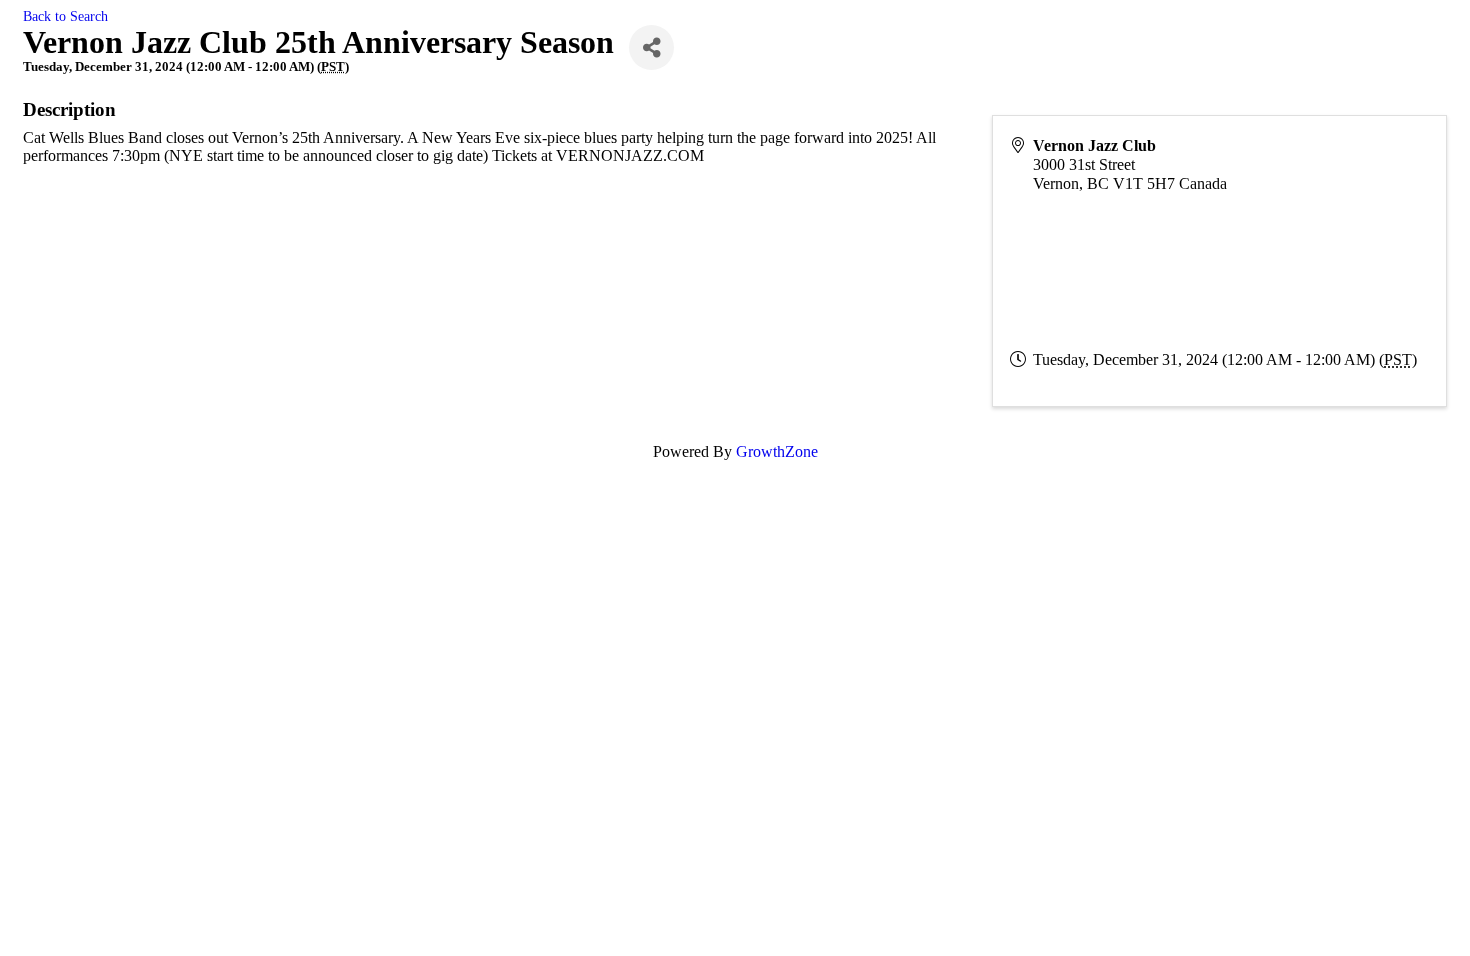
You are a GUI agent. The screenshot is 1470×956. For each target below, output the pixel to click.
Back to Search (65, 16)
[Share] (651, 47)
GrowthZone (777, 451)
